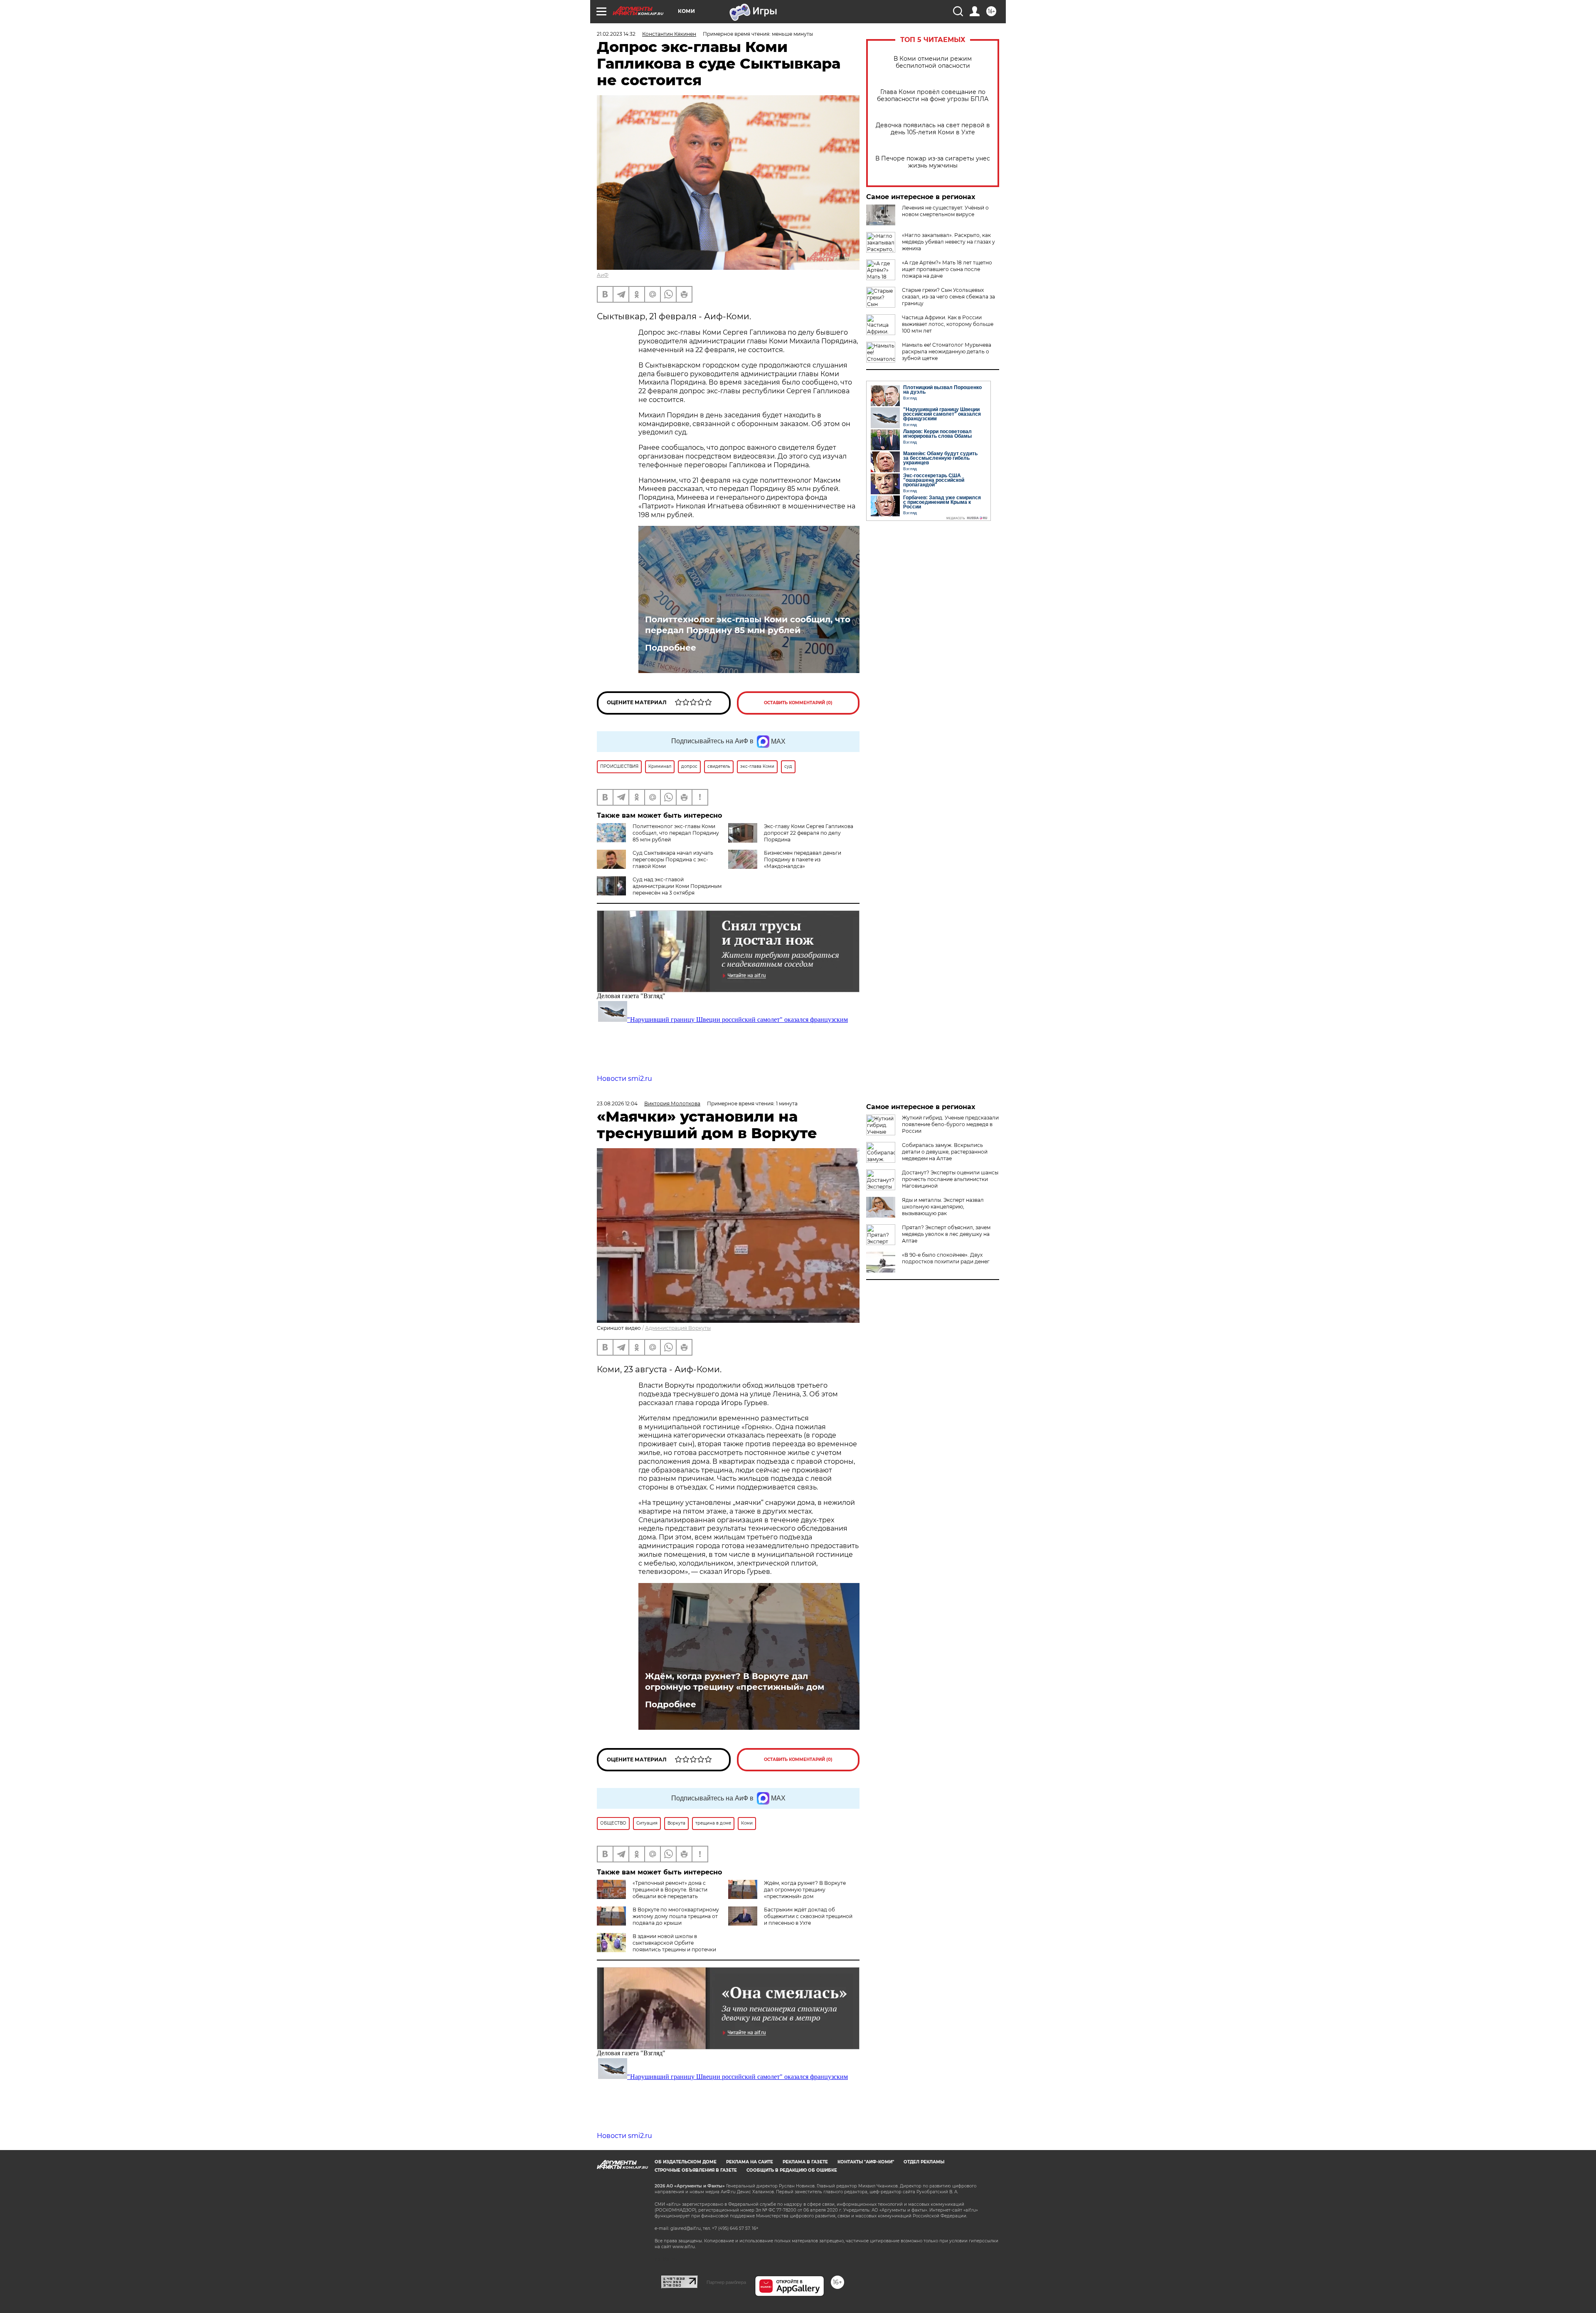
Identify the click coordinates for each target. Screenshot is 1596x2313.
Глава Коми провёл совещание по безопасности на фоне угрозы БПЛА (933, 96)
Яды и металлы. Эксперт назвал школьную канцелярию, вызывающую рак (943, 1207)
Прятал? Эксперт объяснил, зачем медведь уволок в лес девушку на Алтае (946, 1234)
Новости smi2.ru (624, 1079)
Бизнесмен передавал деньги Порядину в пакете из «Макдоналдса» (803, 859)
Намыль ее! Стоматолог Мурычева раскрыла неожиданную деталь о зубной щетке (947, 351)
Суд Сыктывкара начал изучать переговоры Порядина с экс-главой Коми (673, 859)
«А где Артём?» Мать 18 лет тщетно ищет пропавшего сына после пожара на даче (947, 269)
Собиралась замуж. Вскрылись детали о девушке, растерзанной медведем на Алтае (945, 1152)
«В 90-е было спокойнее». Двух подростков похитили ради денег (946, 1258)
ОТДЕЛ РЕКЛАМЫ (924, 2162)
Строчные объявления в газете (696, 2170)
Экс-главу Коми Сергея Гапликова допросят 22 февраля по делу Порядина (809, 833)
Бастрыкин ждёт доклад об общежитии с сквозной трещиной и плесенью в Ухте (808, 1916)
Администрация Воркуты (678, 1328)
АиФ (603, 275)
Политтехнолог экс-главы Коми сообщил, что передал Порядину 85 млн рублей (748, 625)
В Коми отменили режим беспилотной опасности (933, 62)
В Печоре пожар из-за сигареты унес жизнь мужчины (933, 162)
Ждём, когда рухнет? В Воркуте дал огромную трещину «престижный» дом (735, 1682)
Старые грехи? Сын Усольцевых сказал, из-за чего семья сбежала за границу (948, 297)
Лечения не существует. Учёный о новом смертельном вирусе (945, 211)
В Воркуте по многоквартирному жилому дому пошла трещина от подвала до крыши (676, 1916)
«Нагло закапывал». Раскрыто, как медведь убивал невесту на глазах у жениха (948, 242)
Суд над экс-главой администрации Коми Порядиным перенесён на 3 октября (677, 886)
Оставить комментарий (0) (798, 703)
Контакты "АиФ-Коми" (866, 2162)
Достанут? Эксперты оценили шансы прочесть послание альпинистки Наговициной (950, 1179)
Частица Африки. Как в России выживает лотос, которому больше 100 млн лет (948, 324)
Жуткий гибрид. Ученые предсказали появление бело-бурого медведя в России (950, 1124)
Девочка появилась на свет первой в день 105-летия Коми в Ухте (933, 129)
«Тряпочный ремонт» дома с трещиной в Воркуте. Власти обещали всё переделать (670, 1890)
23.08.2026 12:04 (617, 1103)
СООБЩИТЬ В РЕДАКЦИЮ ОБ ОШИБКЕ (792, 2170)
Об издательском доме (686, 2162)
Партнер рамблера (726, 2282)
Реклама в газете (805, 2162)
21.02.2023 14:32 (616, 34)
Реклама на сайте (750, 2162)
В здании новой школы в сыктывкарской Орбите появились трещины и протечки (674, 1943)
